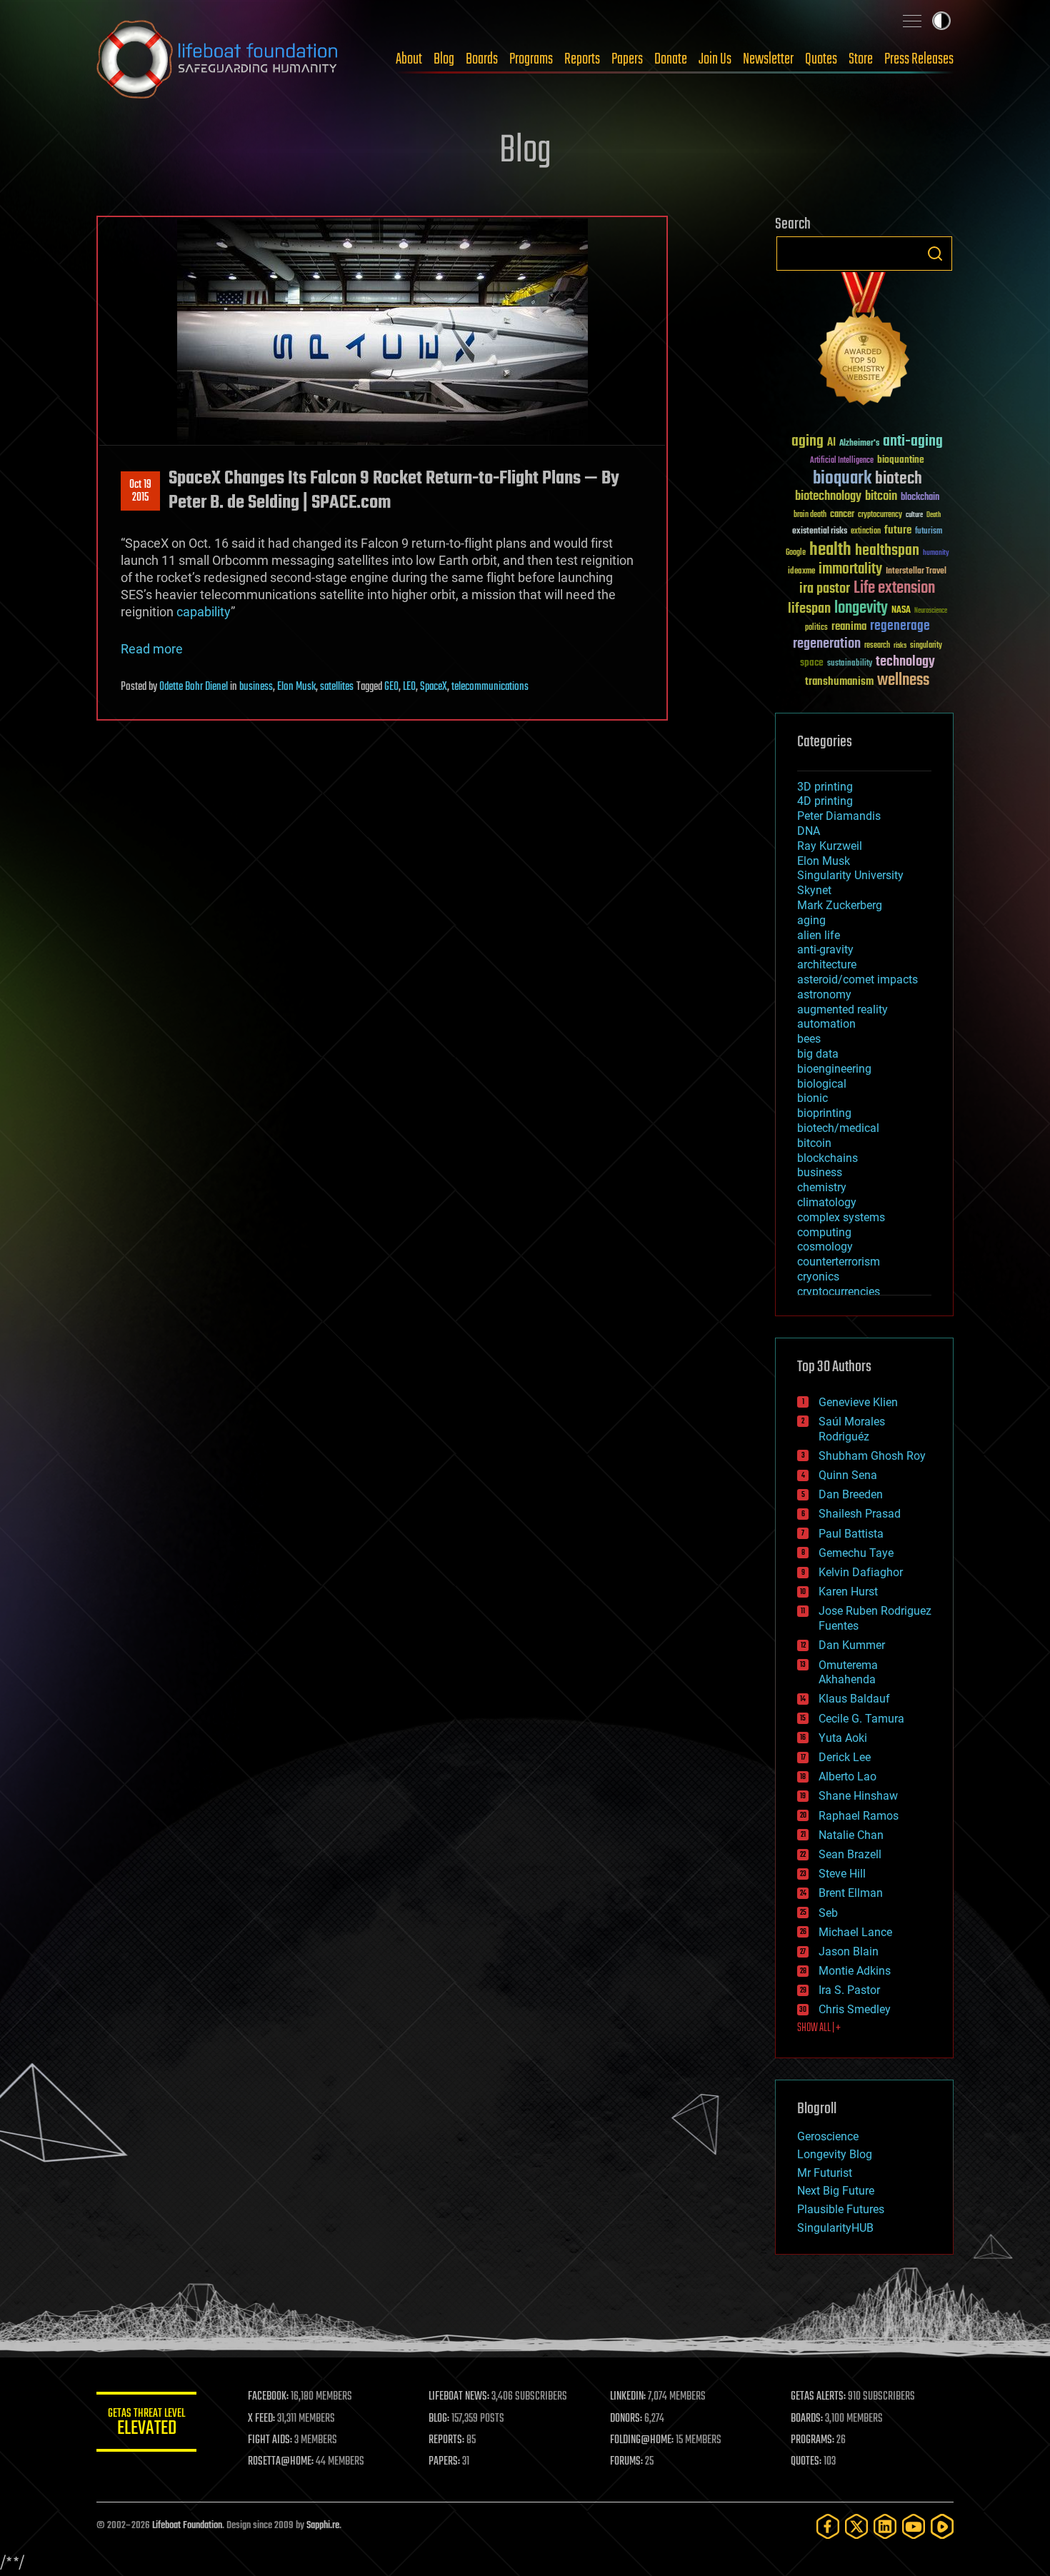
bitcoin (881, 497)
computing (824, 1232)
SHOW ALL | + (819, 2028)
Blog (444, 59)
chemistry (822, 1187)
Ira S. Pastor (849, 1990)
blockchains (827, 1158)
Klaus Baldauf (854, 1699)
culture (914, 515)
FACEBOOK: (268, 2397)
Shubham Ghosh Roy (872, 1456)
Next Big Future (836, 2191)
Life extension (894, 588)
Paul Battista (851, 1534)
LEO (409, 687)
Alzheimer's (859, 444)
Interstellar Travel (916, 572)
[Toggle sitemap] (912, 21)
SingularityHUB (835, 2228)
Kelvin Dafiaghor (861, 1572)
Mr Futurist (825, 2173)
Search (935, 254)
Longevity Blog (835, 2154)
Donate (671, 59)
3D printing (825, 787)
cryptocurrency (880, 515)
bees (809, 1039)
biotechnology (828, 497)
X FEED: (261, 2419)
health (830, 550)
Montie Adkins (855, 1971)
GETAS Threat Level (146, 2424)
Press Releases (919, 59)
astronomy (824, 994)
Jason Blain (849, 1951)
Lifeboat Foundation (187, 2526)
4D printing (825, 801)
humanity (936, 553)
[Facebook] (828, 2526)
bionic (812, 1098)
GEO (391, 687)
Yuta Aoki (843, 1738)
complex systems (841, 1217)
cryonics (818, 1277)
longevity (861, 608)
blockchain (920, 498)
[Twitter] (856, 2526)
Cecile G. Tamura (861, 1719)
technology (905, 662)
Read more (152, 649)
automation (826, 1024)
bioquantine (901, 460)
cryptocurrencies (839, 1292)
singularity (926, 646)
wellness (903, 681)
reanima (849, 627)
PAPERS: (444, 2462)
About (409, 59)
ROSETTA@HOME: (281, 2462)
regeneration (827, 644)
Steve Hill (842, 1874)
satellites (337, 687)
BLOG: (439, 2419)
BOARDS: (807, 2419)
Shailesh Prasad (860, 1514)
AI (831, 443)
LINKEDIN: (628, 2397)
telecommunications (490, 687)
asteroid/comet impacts (857, 979)
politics (816, 628)
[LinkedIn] (885, 2526)
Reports (582, 59)
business (256, 687)
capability (204, 612)
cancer (842, 515)
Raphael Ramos (859, 1816)
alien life (819, 935)
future (898, 530)
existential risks (820, 532)
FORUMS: (626, 2462)
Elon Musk (296, 687)
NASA (901, 611)
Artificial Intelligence (842, 461)
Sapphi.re (323, 2526)
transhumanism (839, 682)
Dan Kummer (852, 1645)
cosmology (825, 1247)
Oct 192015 (140, 491)
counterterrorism (839, 1262)
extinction (866, 532)
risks (900, 646)
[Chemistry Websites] (864, 342)
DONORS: (626, 2419)
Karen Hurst (848, 1592)
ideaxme (801, 572)
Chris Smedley (855, 2009)
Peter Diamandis (839, 816)
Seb (828, 1913)
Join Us (715, 59)
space (812, 662)
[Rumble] (942, 2526)
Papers (627, 59)
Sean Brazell (850, 1854)
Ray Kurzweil (830, 846)
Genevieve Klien (858, 1402)
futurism (929, 532)
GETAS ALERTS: (818, 2397)
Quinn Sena (848, 1475)
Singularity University (850, 875)
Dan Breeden (851, 1494)
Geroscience (828, 2136)
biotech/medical (838, 1128)
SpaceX (434, 687)
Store (861, 59)
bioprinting (824, 1113)
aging (807, 442)
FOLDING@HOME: (642, 2440)
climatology (827, 1202)
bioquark (842, 479)
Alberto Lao (847, 1776)
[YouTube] (914, 2526)
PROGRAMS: (812, 2440)
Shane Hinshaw (858, 1796)
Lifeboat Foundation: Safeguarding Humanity (218, 59)
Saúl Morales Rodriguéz (852, 1429)
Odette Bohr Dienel (194, 687)
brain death (810, 515)
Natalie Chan (851, 1835)
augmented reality (842, 1009)
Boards (482, 59)
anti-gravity (825, 949)
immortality (850, 569)
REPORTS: (446, 2440)
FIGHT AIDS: (270, 2440)
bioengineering (834, 1069)
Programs (531, 59)
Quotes (821, 59)
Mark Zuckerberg (840, 905)
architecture (827, 964)
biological (822, 1084)
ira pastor (825, 589)
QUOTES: (806, 2462)
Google (796, 553)
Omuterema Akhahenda (848, 1673)
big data (818, 1054)
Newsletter (768, 59)
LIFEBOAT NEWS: (459, 2397)
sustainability (850, 664)
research (877, 646)
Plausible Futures (841, 2209)
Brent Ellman (851, 1893)
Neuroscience (931, 612)
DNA (809, 831)
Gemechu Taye (856, 1553)
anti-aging (913, 442)
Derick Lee (845, 1757)
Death (934, 515)
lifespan (809, 609)
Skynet (814, 890)
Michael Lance (855, 1932)
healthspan (887, 551)
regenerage (900, 626)
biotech (899, 479)
